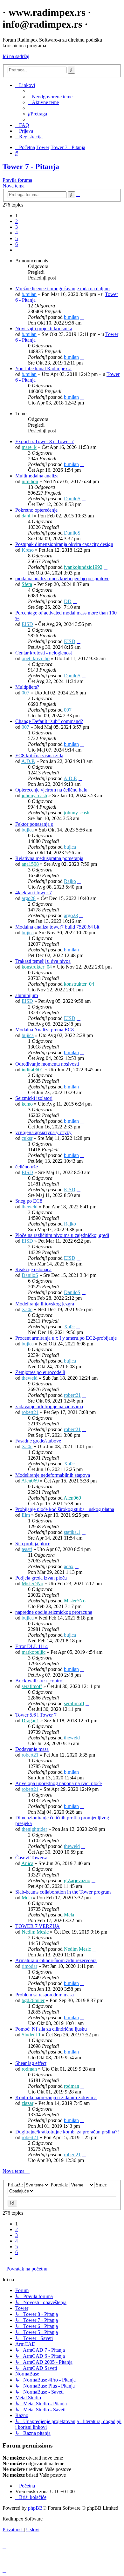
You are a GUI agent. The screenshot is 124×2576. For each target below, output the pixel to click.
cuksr (27, 1138)
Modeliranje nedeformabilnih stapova (53, 1475)
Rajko (70, 881)
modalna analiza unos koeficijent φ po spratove (62, 578)
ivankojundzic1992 (83, 567)
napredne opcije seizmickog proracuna (54, 1612)
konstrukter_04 (37, 967)
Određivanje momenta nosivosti (47, 1064)
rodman (29, 2069)
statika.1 (72, 1532)
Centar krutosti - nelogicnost (44, 653)
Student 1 (31, 2035)
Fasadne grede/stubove (38, 1441)
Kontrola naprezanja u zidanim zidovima (56, 2097)
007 (25, 693)
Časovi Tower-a (31, 1858)
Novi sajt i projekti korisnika (44, 329)
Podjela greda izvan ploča (41, 1578)
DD (68, 601)
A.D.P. (28, 761)
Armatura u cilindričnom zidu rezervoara (56, 1960)
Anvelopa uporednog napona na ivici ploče (59, 1783)
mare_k (29, 447)
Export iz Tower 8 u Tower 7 (45, 441)
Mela (27, 1898)
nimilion (30, 481)
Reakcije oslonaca (33, 1269)
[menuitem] (50, 97)
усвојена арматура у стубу (43, 1132)
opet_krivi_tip (36, 658)
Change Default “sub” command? (49, 721)
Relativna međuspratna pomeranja (49, 858)
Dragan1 (30, 1721)
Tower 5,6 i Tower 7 (36, 1715)
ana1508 (30, 864)
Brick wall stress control (39, 1681)
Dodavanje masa (32, 1749)
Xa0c (27, 1309)
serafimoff (32, 1686)
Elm (26, 1515)
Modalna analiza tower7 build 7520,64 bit (57, 927)
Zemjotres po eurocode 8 (40, 1372)
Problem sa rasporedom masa (45, 1995)
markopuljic (34, 1652)
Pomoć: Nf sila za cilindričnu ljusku (51, 2029)
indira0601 (32, 1070)
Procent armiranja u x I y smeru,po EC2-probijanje (66, 1338)
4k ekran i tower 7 (34, 893)
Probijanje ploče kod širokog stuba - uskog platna (65, 1509)
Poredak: (60, 2185)
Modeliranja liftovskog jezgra (45, 1304)
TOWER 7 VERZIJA (38, 1926)
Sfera (27, 584)
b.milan (29, 294)
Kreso (28, 550)
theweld (30, 1207)
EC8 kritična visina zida (39, 756)
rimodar (29, 1966)
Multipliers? (27, 687)
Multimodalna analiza (37, 476)
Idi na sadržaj (16, 56)
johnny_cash (34, 795)
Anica (27, 1863)
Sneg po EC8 (29, 1201)
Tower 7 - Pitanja (31, 167)
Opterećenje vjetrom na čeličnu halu (51, 790)
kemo (27, 1104)
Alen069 (30, 1481)
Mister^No (32, 1584)
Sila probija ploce (33, 1544)
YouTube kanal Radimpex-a (43, 368)
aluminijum (27, 995)
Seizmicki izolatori (34, 1098)
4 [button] (17, 233)
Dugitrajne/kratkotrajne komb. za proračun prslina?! (67, 2132)
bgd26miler (33, 2000)
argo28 (29, 898)
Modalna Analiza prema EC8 (45, 1030)
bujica (28, 830)
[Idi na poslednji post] (82, 317)
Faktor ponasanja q (34, 824)
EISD (27, 624)
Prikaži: (16, 2185)
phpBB (35, 2508)
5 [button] (17, 238)
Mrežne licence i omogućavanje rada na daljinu (62, 289)
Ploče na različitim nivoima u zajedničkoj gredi (62, 1235)
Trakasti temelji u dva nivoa (43, 961)
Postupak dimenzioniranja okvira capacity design (64, 544)
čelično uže (27, 1167)
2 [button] (17, 221)
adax (69, 1566)
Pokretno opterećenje (36, 510)
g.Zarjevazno (77, 1880)
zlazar (28, 2103)
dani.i (27, 516)
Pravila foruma (17, 180)
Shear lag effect (31, 2063)
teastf (27, 1549)
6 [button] (17, 244)
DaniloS (72, 499)
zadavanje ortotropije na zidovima (49, 1406)
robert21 (72, 1395)
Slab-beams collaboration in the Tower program (63, 1892)
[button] (17, 250)
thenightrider (34, 1829)
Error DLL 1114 (31, 1646)
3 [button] (17, 227)
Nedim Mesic (35, 1932)
